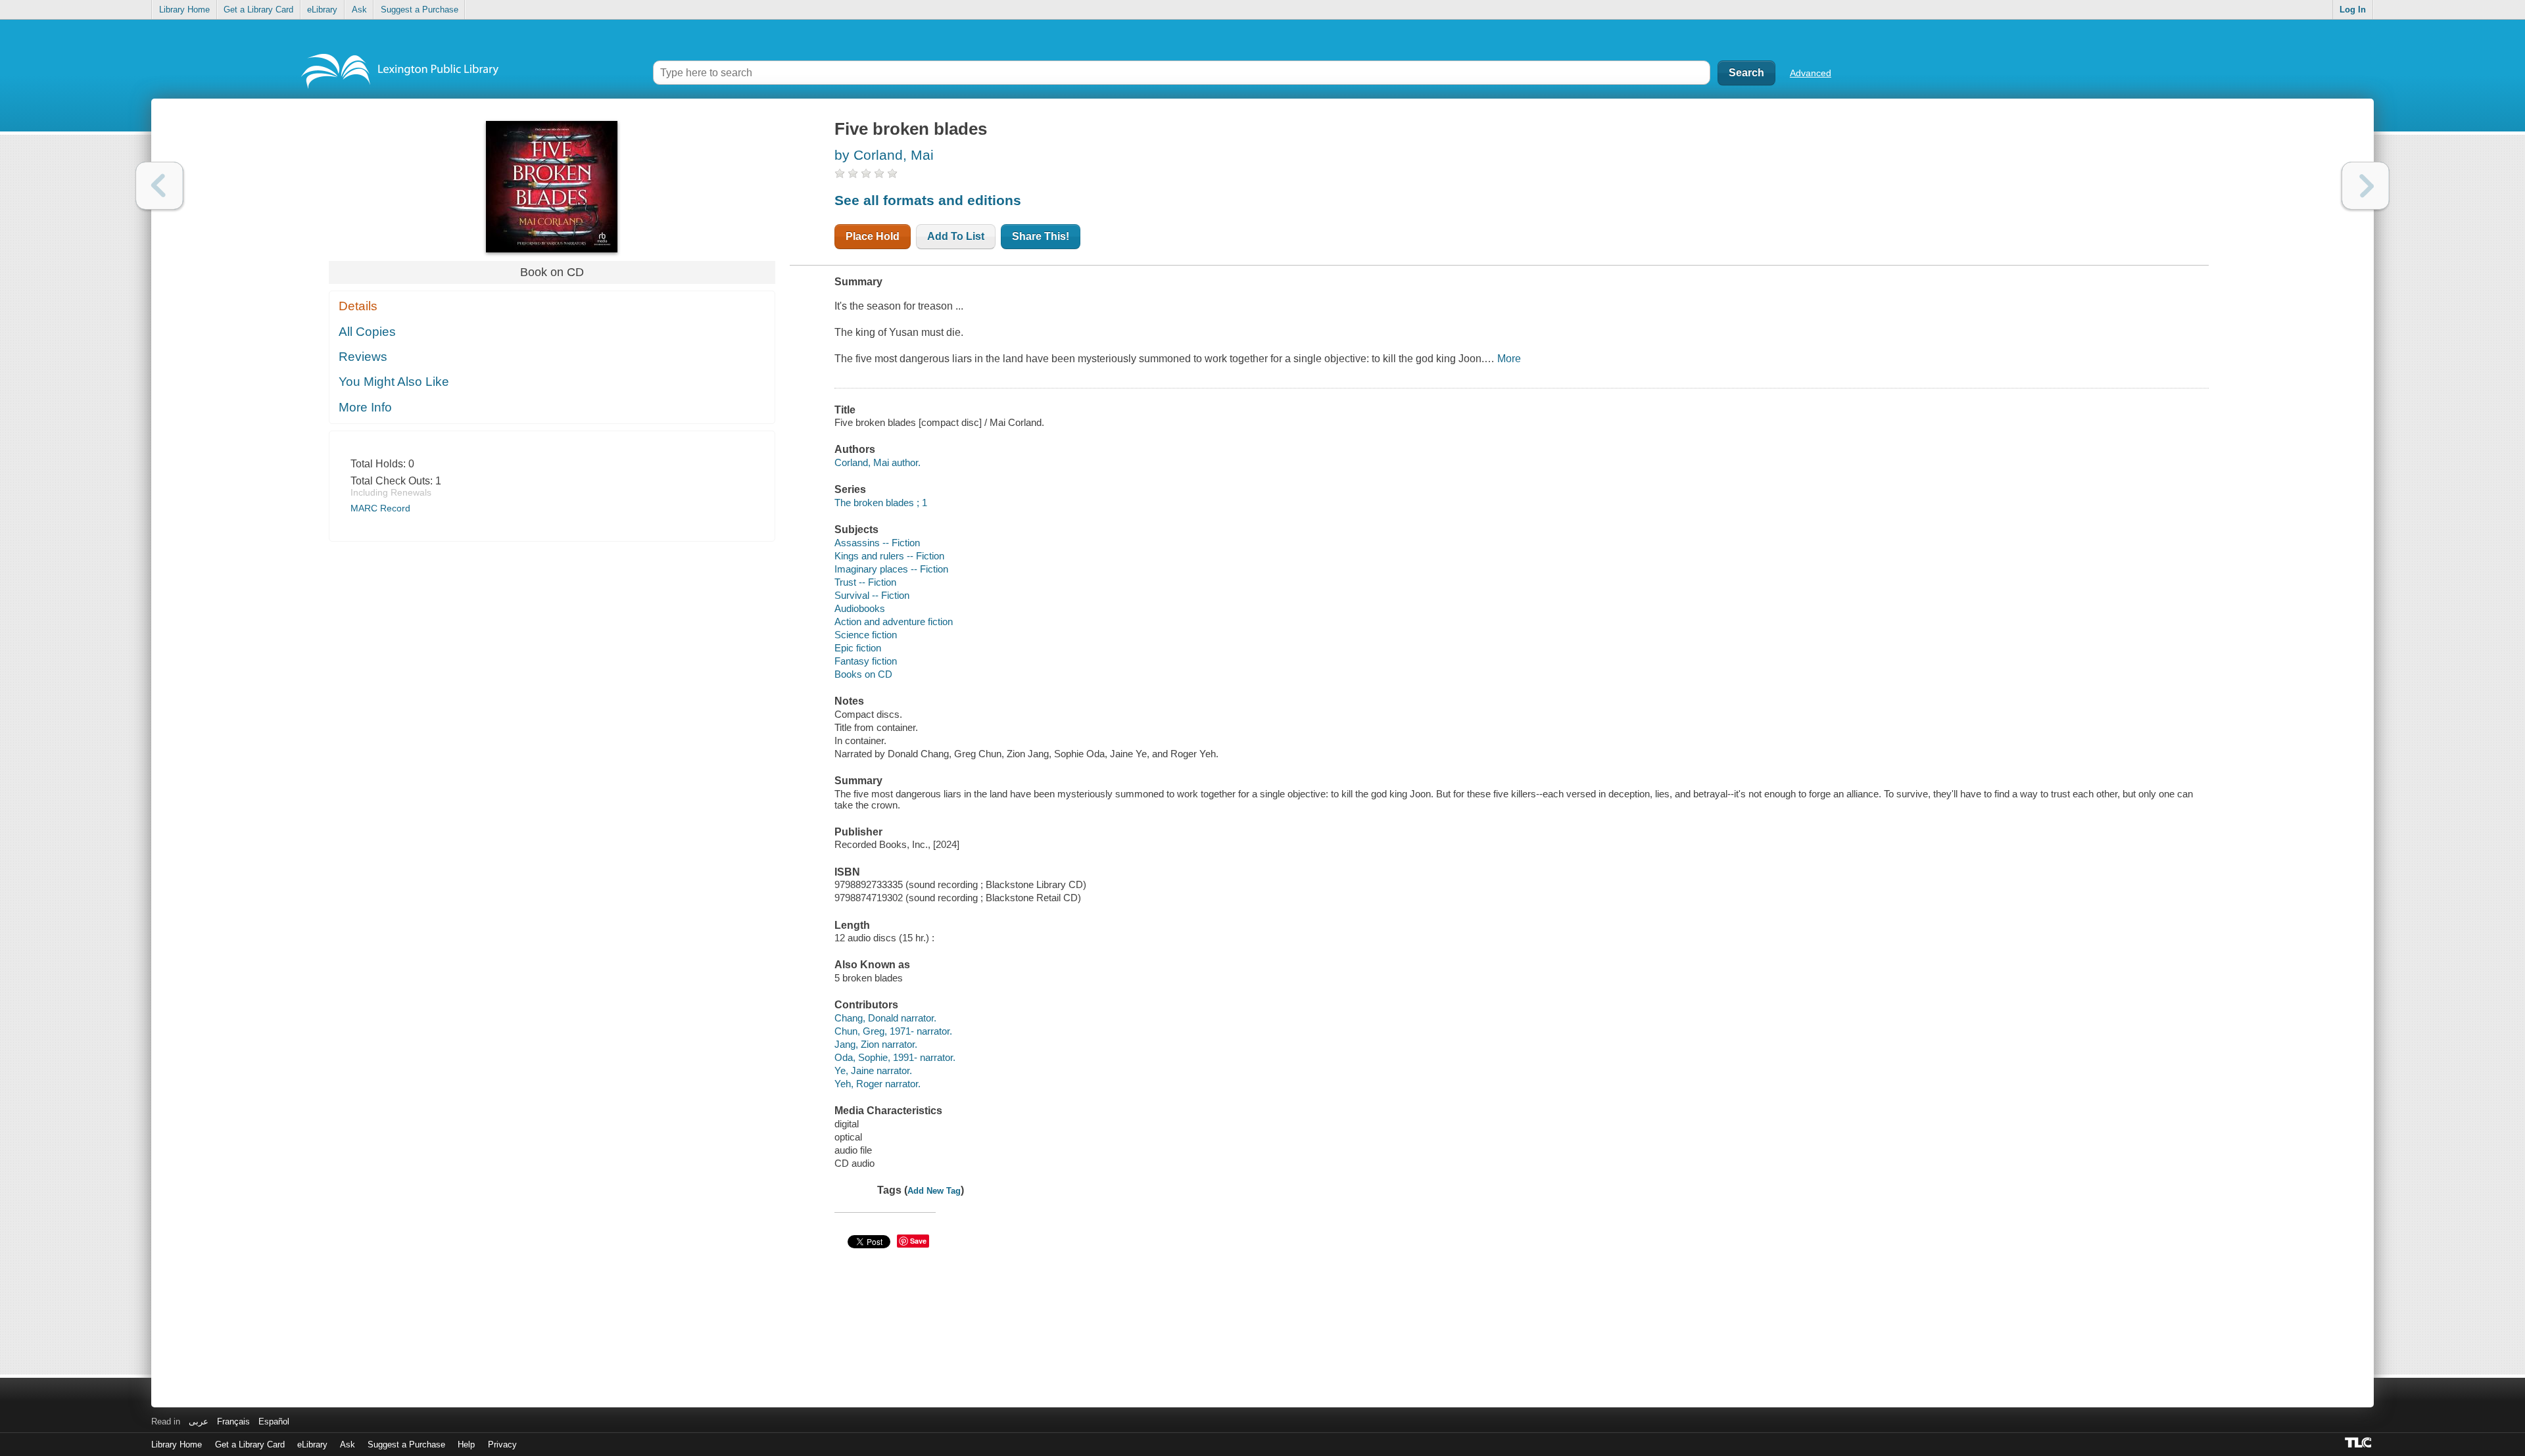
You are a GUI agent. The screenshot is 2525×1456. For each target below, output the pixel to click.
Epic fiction (858, 648)
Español (274, 1421)
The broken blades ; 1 (881, 503)
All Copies (367, 332)
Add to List (956, 236)
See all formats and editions (928, 200)
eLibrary (322, 10)
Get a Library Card (258, 10)
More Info (365, 407)
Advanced (1811, 73)
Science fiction (866, 635)
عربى (199, 1421)
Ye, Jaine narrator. (873, 1070)
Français (233, 1421)
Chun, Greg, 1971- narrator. (893, 1031)
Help (466, 1444)
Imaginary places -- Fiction (891, 569)
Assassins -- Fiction (877, 543)
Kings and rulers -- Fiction (889, 556)
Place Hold (873, 236)
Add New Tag (934, 1191)
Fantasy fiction (866, 661)
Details (358, 306)
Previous (159, 186)
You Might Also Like (394, 382)
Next (2366, 186)
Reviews (363, 357)
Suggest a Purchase (420, 10)
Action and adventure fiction (894, 622)
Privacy (502, 1444)
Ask (359, 10)
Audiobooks (860, 608)
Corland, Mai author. (878, 462)
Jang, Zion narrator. (876, 1044)
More (1509, 359)
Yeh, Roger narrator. (878, 1084)
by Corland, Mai (884, 155)
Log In (2353, 10)
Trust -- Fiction (865, 582)
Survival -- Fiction (872, 595)
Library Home (184, 10)
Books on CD (863, 674)
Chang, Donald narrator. (885, 1018)
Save (918, 1241)
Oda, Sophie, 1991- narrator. (895, 1057)
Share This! (1041, 236)
